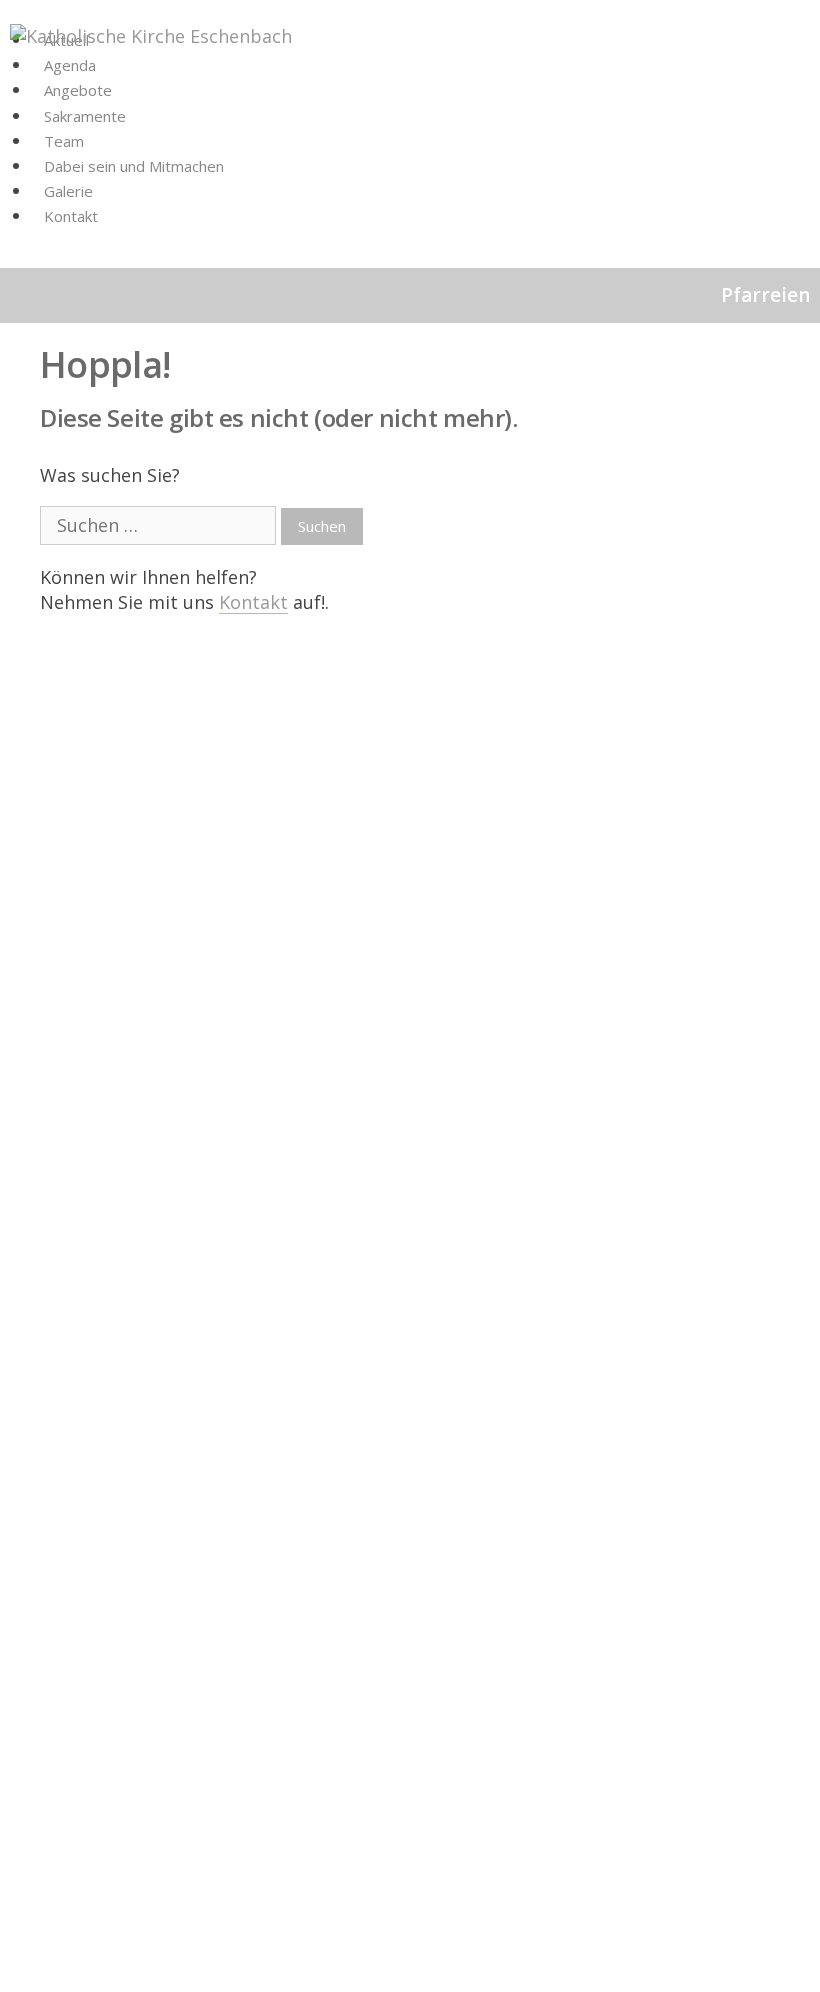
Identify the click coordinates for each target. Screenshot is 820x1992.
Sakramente (85, 116)
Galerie (68, 191)
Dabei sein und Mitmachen (134, 166)
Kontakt (71, 216)
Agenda (70, 65)
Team (64, 141)
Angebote (78, 90)
